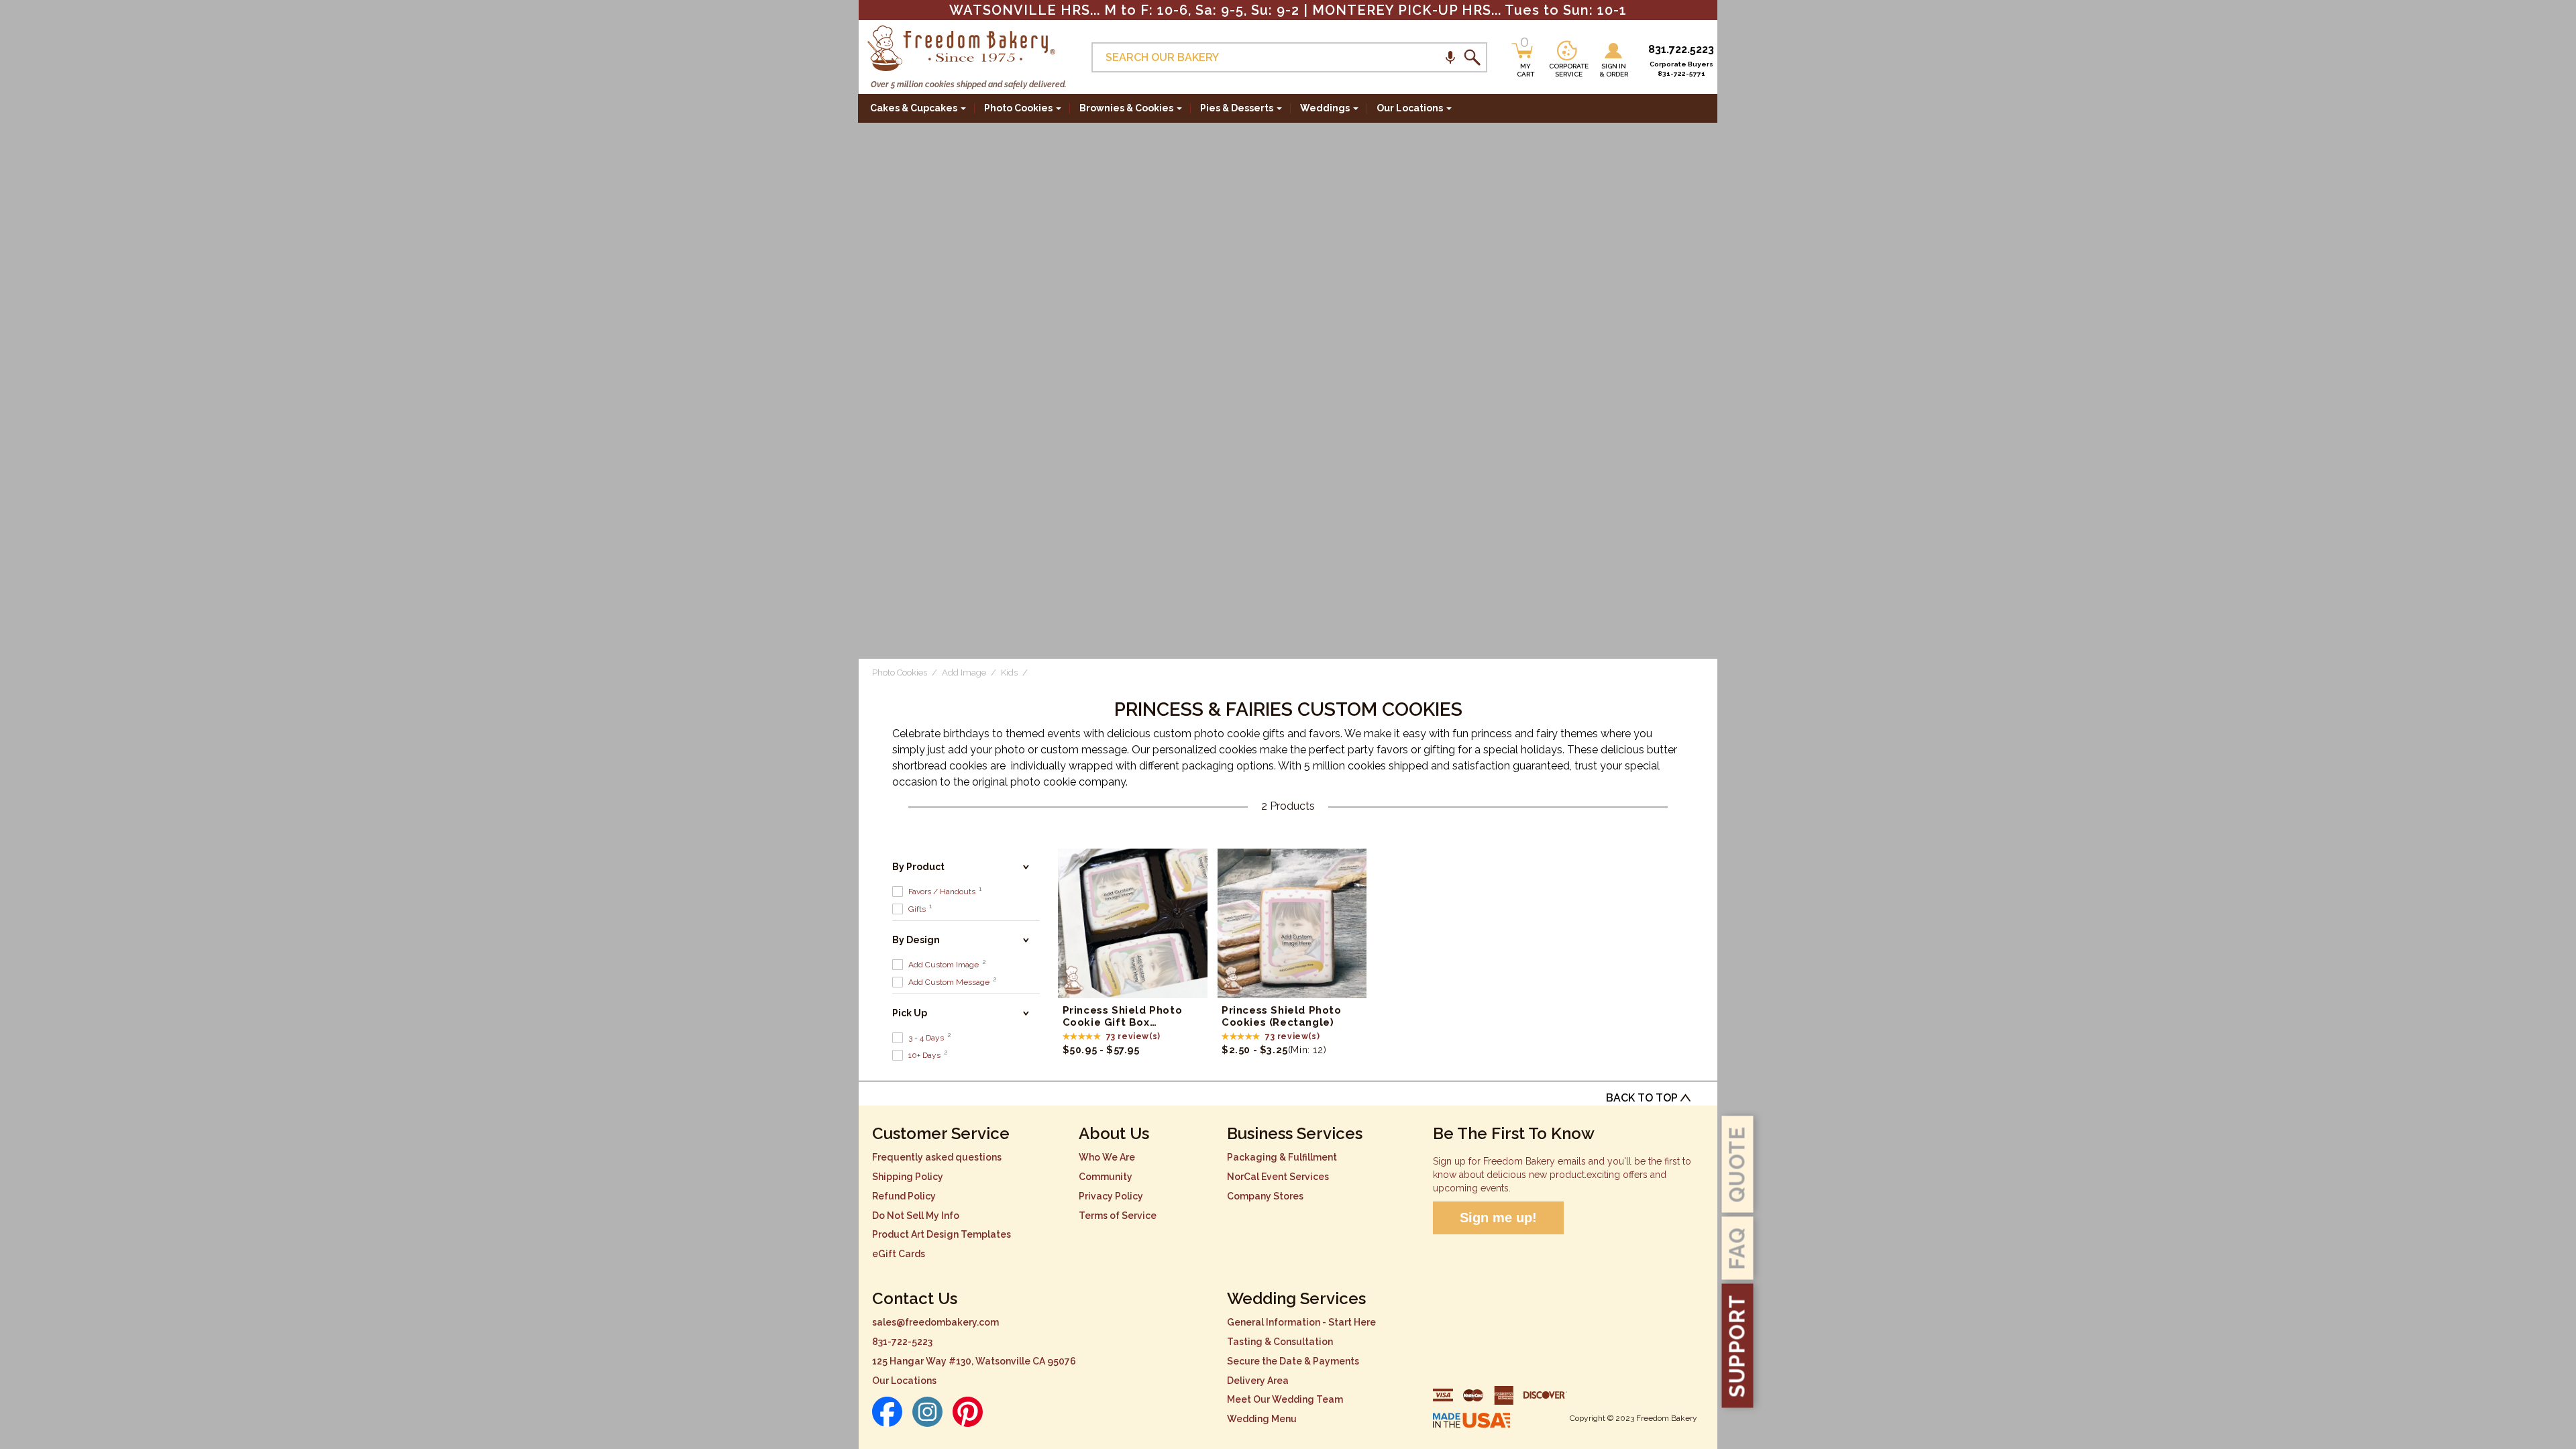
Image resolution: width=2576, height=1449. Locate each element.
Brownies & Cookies (1126, 108)
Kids (1009, 673)
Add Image (964, 673)
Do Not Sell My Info (916, 1216)
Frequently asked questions (937, 1157)
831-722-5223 (902, 1342)
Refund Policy (904, 1196)
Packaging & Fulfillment (1282, 1157)
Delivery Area (1258, 1381)
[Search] (1472, 58)
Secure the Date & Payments (1293, 1361)
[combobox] (1289, 57)
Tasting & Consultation (1280, 1342)
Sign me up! (1498, 1218)
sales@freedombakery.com (935, 1322)
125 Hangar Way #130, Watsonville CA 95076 (974, 1361)
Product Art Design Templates (942, 1234)
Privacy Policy (1111, 1196)
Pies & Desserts (1237, 108)
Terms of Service (1118, 1216)
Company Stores (1265, 1196)
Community (1106, 1177)
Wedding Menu (1262, 1419)
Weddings (1325, 108)
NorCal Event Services (1278, 1177)
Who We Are (1107, 1157)
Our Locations (904, 1381)
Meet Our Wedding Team (1285, 1399)
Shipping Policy (908, 1177)
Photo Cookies (1018, 108)
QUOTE (1737, 1164)
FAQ (1737, 1248)
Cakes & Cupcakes (914, 108)
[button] (1450, 57)
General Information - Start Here (1301, 1322)
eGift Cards (899, 1254)
